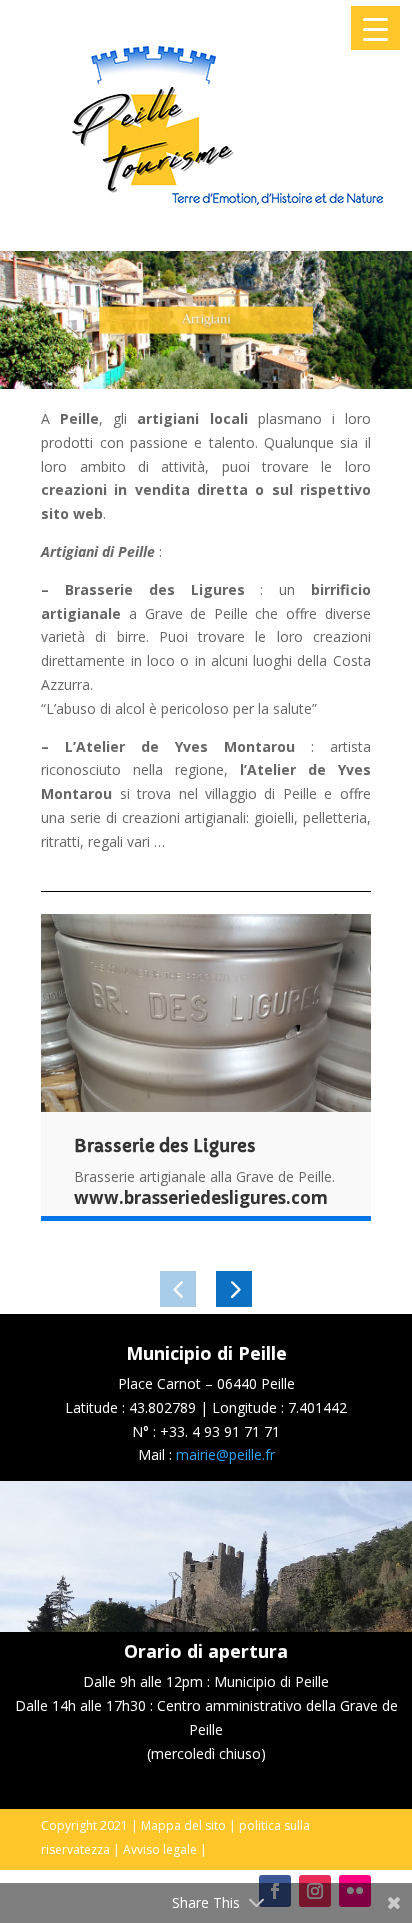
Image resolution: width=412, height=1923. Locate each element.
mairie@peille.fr (225, 1454)
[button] (178, 1289)
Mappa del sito (183, 1825)
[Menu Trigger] (375, 28)
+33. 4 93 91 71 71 (220, 1431)
